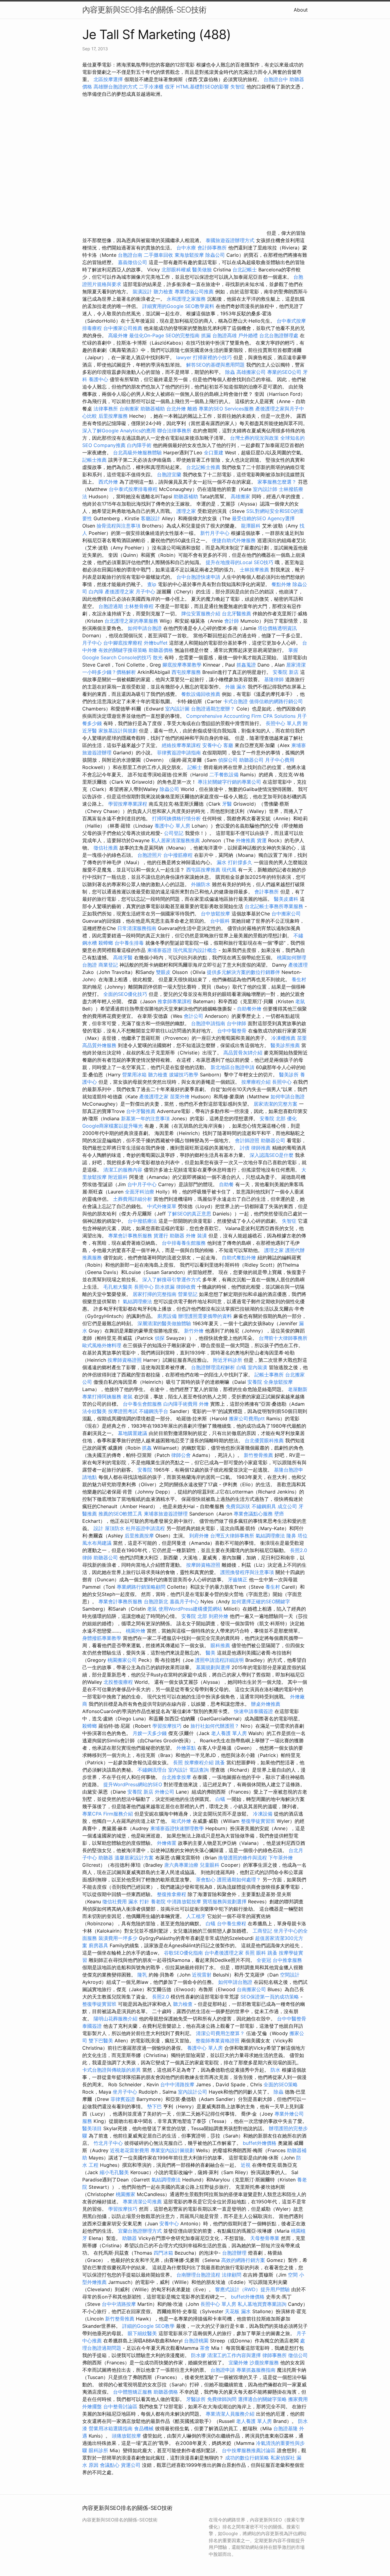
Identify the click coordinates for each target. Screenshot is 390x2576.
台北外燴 (176, 409)
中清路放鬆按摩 (185, 1902)
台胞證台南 (130, 255)
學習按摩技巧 (168, 1726)
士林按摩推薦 (254, 570)
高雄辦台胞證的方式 (116, 87)
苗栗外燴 (180, 1097)
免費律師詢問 (222, 2399)
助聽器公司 (251, 760)
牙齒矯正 (238, 1580)
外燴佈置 (167, 1843)
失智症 (238, 87)
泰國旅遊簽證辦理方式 (231, 240)
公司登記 (174, 833)
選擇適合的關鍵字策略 (262, 2399)
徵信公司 (298, 2355)
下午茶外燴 (281, 1858)
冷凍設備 (263, 1814)
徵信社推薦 (106, 848)
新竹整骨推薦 (258, 1455)
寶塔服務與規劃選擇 (225, 1902)
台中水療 (187, 248)
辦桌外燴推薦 (266, 1704)
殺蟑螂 (106, 943)
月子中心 (92, 643)
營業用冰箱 (134, 1075)
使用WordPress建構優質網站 (190, 1609)
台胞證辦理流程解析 (214, 1367)
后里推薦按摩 (140, 1536)
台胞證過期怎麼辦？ (214, 709)
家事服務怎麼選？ (278, 482)
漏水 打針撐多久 (234, 862)
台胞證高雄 (225, 335)
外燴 (191, 1236)
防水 (275, 2070)
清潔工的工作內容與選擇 (235, 2355)
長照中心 (282, 1082)
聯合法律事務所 (174, 431)
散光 (158, 657)
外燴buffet (156, 643)
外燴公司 (165, 1792)
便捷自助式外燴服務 (234, 540)
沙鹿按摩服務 (265, 2363)
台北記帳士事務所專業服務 (274, 906)
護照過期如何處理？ (240, 1880)
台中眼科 (220, 921)
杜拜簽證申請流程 (146, 1528)
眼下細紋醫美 (142, 2333)
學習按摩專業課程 (128, 804)
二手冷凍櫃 (151, 87)
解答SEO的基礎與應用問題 (215, 365)
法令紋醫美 (94, 1411)
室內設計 (178, 1770)
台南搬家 (129, 409)
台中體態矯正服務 (133, 2392)
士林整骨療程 (139, 606)
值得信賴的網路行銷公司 (276, 701)
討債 (245, 1148)
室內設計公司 (193, 2092)
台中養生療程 (232, 1923)
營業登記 (188, 1294)
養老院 (158, 1902)
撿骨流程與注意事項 (119, 526)
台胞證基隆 (285, 2428)
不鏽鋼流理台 (152, 1770)
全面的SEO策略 (281, 2084)
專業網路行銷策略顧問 (141, 1587)
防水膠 (198, 2355)
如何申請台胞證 (145, 628)
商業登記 (108, 965)
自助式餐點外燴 (239, 1258)
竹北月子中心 (108, 2143)
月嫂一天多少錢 (150, 1733)
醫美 (211, 1653)
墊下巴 (154, 2106)
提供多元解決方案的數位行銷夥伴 (243, 972)
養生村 (299, 979)
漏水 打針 (139, 1902)
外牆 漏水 (236, 687)
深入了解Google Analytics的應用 (119, 431)
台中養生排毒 (130, 943)
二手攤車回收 (158, 255)
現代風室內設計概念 (195, 950)
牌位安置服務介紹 (201, 614)
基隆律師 (274, 679)
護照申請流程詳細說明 (220, 1660)
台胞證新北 (156, 1601)
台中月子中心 (142, 1184)
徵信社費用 (115, 1902)
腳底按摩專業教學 (183, 665)
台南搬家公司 (251, 1989)
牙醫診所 (196, 2399)
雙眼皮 (163, 972)
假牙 (170, 87)
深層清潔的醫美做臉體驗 (164, 1323)
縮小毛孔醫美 (114, 2172)
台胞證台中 (276, 79)
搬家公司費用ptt (247, 1419)
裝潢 (202, 1236)
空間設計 (290, 1975)
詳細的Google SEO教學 (148, 2326)
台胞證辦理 (234, 2253)
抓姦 (147, 1448)
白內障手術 (139, 445)
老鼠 (300, 1001)
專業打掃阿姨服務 (103, 1397)
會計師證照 (247, 1140)
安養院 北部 (273, 1118)
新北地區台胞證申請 (233, 1067)
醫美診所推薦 (285, 1045)
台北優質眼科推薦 (264, 1440)
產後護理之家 (154, 1097)
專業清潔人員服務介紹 (231, 2414)
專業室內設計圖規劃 (172, 2150)
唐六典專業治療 (181, 1865)
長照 (178, 1762)
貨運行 (161, 1236)
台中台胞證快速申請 (199, 577)
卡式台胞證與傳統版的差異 (112, 2070)
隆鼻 (291, 1536)
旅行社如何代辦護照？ (216, 1726)
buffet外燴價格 (260, 2143)
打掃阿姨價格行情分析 (177, 818)
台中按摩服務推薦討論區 (249, 2450)
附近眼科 (118, 1177)
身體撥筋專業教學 (103, 1638)
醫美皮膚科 (286, 899)
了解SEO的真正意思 (189, 1214)
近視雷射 (202, 1975)
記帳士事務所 (269, 1375)
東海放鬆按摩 (190, 255)
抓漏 (206, 335)
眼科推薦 (220, 1645)
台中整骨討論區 (121, 2406)
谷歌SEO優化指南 (183, 1953)
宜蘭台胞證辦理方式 (141, 2231)
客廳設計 (151, 518)
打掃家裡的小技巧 (213, 357)
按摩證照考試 (124, 1411)
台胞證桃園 (196, 2341)
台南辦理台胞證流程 (199, 2275)
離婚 (192, 409)
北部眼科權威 (176, 270)
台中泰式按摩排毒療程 (134, 489)
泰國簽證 (92, 2026)
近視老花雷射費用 (129, 2150)
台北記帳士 (245, 270)
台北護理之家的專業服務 (131, 621)
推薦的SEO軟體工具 (120, 1514)
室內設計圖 (177, 709)
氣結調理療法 (137, 1301)
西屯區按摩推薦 (204, 870)
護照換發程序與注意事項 (248, 1572)
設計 (98, 1528)
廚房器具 (98, 1945)
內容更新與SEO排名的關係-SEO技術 (144, 10)
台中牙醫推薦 (141, 1111)
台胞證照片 (150, 855)
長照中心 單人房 (284, 723)
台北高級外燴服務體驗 (138, 453)
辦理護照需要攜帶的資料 (206, 1316)
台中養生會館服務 (143, 1404)
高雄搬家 (240, 496)
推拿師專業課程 (175, 1001)
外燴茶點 (186, 1748)
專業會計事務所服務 (130, 1236)
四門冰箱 (163, 2253)
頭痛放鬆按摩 (127, 2436)
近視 (246, 2165)
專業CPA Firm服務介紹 (108, 1814)
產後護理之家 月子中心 (130, 592)
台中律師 (236, 1023)
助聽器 (177, 1236)
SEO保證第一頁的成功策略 (270, 1997)
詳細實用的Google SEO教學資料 (178, 306)
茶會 (205, 2348)
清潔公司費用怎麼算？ (221, 2033)
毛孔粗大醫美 (118, 1287)
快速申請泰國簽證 (253, 1711)
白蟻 (241, 1367)
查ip (152, 584)
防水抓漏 (165, 1287)
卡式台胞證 (236, 701)
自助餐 (226, 1184)
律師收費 (186, 1287)
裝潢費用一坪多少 (118, 1938)
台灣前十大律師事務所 (283, 1338)
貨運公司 (131, 2465)
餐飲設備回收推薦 (201, 694)
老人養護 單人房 (229, 1733)
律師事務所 (275, 2355)
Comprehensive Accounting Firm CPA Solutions (241, 716)
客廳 (228, 745)
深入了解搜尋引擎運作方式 (172, 1279)
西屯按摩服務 (187, 672)
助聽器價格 (161, 650)
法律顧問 (232, 2275)
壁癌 (279, 1514)
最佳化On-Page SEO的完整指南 (164, 335)
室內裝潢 (257, 1367)
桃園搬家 (126, 2194)
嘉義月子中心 (184, 1601)
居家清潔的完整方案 (276, 1104)
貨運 (262, 840)
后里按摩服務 (114, 416)
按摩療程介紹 (257, 1082)
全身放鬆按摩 (278, 1382)
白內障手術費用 (180, 1404)
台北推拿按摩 (176, 1777)
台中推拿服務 (287, 1960)
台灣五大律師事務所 (232, 1536)
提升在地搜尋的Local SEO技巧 (239, 562)
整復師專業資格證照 (218, 2041)
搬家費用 (298, 2399)
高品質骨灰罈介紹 (243, 1053)
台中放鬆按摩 (216, 914)
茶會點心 (206, 1880)
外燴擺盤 (92, 2406)
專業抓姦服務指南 (256, 2370)
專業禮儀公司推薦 (194, 292)
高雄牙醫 (123, 957)
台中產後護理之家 (224, 1953)
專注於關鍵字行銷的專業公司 (229, 782)
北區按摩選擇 (109, 79)
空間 (293, 2275)
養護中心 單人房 (172, 826)
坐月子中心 (125, 2092)
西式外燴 (108, 482)
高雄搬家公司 (251, 372)
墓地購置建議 (133, 1433)
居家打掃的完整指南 (155, 1294)
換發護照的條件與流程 (243, 1858)
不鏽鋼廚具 (264, 1506)
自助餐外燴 (249, 1009)
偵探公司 (228, 760)
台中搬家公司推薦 (123, 328)
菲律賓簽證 (123, 2099)
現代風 (229, 870)
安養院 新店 (286, 672)
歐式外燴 (181, 1821)
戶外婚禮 (248, 335)
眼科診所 (98, 2450)
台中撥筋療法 (142, 1221)
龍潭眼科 (251, 526)
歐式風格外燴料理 (103, 1345)
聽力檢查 (163, 292)
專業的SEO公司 (284, 372)
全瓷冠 (264, 1960)
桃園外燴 (136, 1631)
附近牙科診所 (228, 1360)
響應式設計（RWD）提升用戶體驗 (252, 2289)
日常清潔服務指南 (138, 928)
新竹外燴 (194, 1331)
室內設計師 (265, 489)
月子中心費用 (280, 760)
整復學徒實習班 (259, 1821)
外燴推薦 (246, 840)
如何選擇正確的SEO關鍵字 (261, 1601)
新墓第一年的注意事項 (145, 1118)
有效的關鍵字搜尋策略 (123, 650)
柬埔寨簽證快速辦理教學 (178, 1828)
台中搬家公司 (286, 914)
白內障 (96, 592)
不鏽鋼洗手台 (154, 1411)
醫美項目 (92, 2128)
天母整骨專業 (265, 2238)
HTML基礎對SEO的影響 (202, 87)
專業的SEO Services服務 (226, 409)
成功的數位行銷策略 (247, 2458)
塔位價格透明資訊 (277, 628)
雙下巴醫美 (101, 2041)
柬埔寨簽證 (159, 950)
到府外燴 (199, 1536)
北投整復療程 (118, 1682)
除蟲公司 (215, 255)
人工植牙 (196, 1916)
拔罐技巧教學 (184, 1075)
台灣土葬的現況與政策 (254, 438)
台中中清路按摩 (178, 2084)
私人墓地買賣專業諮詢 (262, 2304)
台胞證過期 (111, 606)
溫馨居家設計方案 (134, 1858)
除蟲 (230, 372)
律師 (87, 1558)
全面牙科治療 (140, 1192)
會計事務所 (267, 892)
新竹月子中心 (215, 533)
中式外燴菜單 (162, 1206)
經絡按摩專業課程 (182, 745)
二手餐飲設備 (224, 775)
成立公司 (287, 1506)
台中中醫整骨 (233, 1031)
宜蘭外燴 (238, 2363)
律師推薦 (261, 1148)
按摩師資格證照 (125, 1360)
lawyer (184, 357)
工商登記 (262, 1931)
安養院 (255, 1382)
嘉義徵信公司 (133, 262)
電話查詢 (199, 1770)
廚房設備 (167, 1316)
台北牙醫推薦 (236, 614)
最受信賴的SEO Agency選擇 (263, 518)
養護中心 (98, 379)
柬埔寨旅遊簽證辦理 (166, 1514)
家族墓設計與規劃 (118, 731)
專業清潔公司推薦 (143, 2202)
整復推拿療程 (172, 1894)
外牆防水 (201, 884)
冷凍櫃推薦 (283, 1038)
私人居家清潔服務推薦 (176, 840)
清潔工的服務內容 (123, 1170)
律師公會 (181, 1455)
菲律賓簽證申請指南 (180, 753)
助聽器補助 (153, 409)
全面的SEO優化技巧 (125, 994)
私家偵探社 (283, 2458)
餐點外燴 (281, 584)
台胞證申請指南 (209, 1023)
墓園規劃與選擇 (213, 1667)
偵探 (160, 1338)
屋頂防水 (115, 1528)
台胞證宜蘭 (169, 474)
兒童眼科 (210, 1865)
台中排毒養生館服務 (184, 1243)
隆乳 (142, 1975)
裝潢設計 (142, 292)
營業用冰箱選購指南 (111, 2428)
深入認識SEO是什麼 (271, 1155)
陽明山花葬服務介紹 (115, 2019)
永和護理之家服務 (186, 299)
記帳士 (195, 767)
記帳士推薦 (94, 460)
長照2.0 (299, 1550)
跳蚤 (220, 1762)
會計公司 (193, 1016)
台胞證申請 (223, 2370)
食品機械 (144, 2428)
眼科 (261, 1953)
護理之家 (186, 511)
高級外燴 (118, 335)
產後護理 (298, 965)
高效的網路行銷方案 (243, 2260)
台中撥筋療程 (179, 855)
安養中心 (212, 745)
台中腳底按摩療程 (124, 643)
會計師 (232, 621)
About (301, 10)
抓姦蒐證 (246, 665)
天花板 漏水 (238, 2311)
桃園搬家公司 (122, 1660)
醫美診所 (289, 1075)
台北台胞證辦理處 (280, 335)
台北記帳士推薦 (203, 467)
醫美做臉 (202, 270)
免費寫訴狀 (238, 1506)
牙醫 (227, 804)
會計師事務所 (212, 248)
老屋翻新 (298, 1389)
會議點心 (110, 2465)
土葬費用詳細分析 (133, 1199)
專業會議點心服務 (253, 1514)
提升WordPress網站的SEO (133, 1784)
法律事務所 (106, 409)
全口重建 (214, 453)
